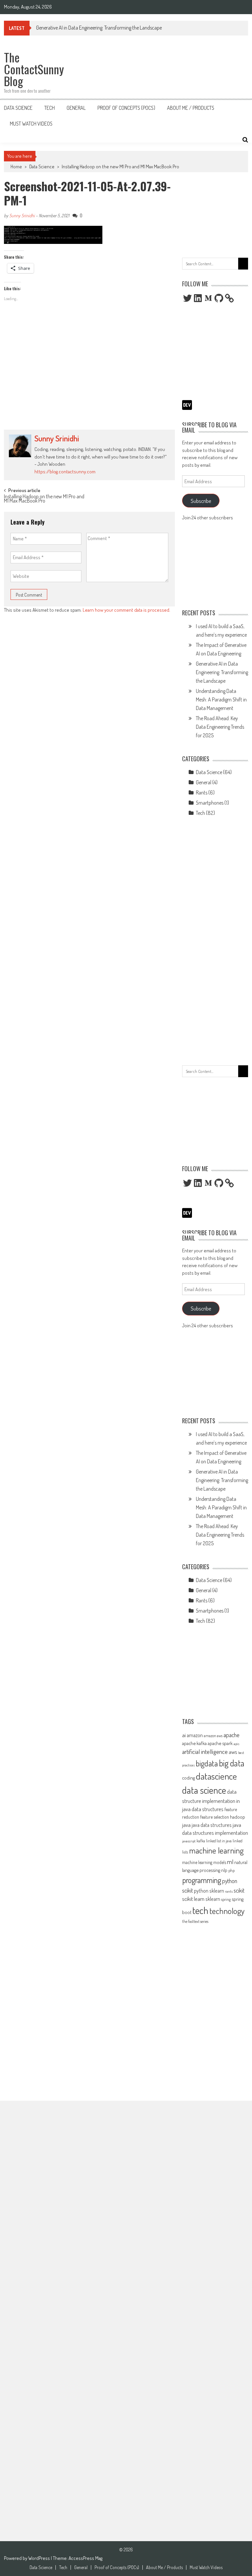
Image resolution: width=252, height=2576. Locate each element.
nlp (224, 1870)
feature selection (215, 1817)
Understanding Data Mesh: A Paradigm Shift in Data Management (221, 699)
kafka (201, 1841)
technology (227, 1911)
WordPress (40, 2558)
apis (236, 1744)
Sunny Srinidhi (22, 215)
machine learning (216, 1850)
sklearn (213, 1899)
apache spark (220, 1743)
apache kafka (194, 1743)
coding (189, 1778)
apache (231, 1735)
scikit (239, 1890)
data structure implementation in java (211, 1800)
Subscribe (201, 501)
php (231, 1870)
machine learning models (204, 1862)
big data (232, 1763)
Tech (50, 108)
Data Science (18, 108)
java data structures (212, 1825)
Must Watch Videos (31, 124)
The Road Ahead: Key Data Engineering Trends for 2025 (220, 727)
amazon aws (213, 1736)
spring (226, 1899)
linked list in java (219, 1841)
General (76, 108)
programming (202, 1880)
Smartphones (210, 803)
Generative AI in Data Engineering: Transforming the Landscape (99, 28)
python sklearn (209, 1891)
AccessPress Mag (85, 2558)
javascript (189, 1841)
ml (230, 1862)
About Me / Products (191, 108)
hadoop (238, 1817)
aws (233, 1752)
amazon (195, 1735)
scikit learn (193, 1899)
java (186, 1825)
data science (204, 1790)
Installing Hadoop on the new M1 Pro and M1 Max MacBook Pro (120, 166)
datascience (216, 1776)
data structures (208, 1809)
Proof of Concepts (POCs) (126, 108)
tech (200, 1910)
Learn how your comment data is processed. (126, 610)
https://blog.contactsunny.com (65, 472)
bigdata (207, 1763)
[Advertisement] (89, 377)
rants (229, 1891)
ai (184, 1735)
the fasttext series (195, 1921)
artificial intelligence (205, 1751)
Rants (202, 792)
